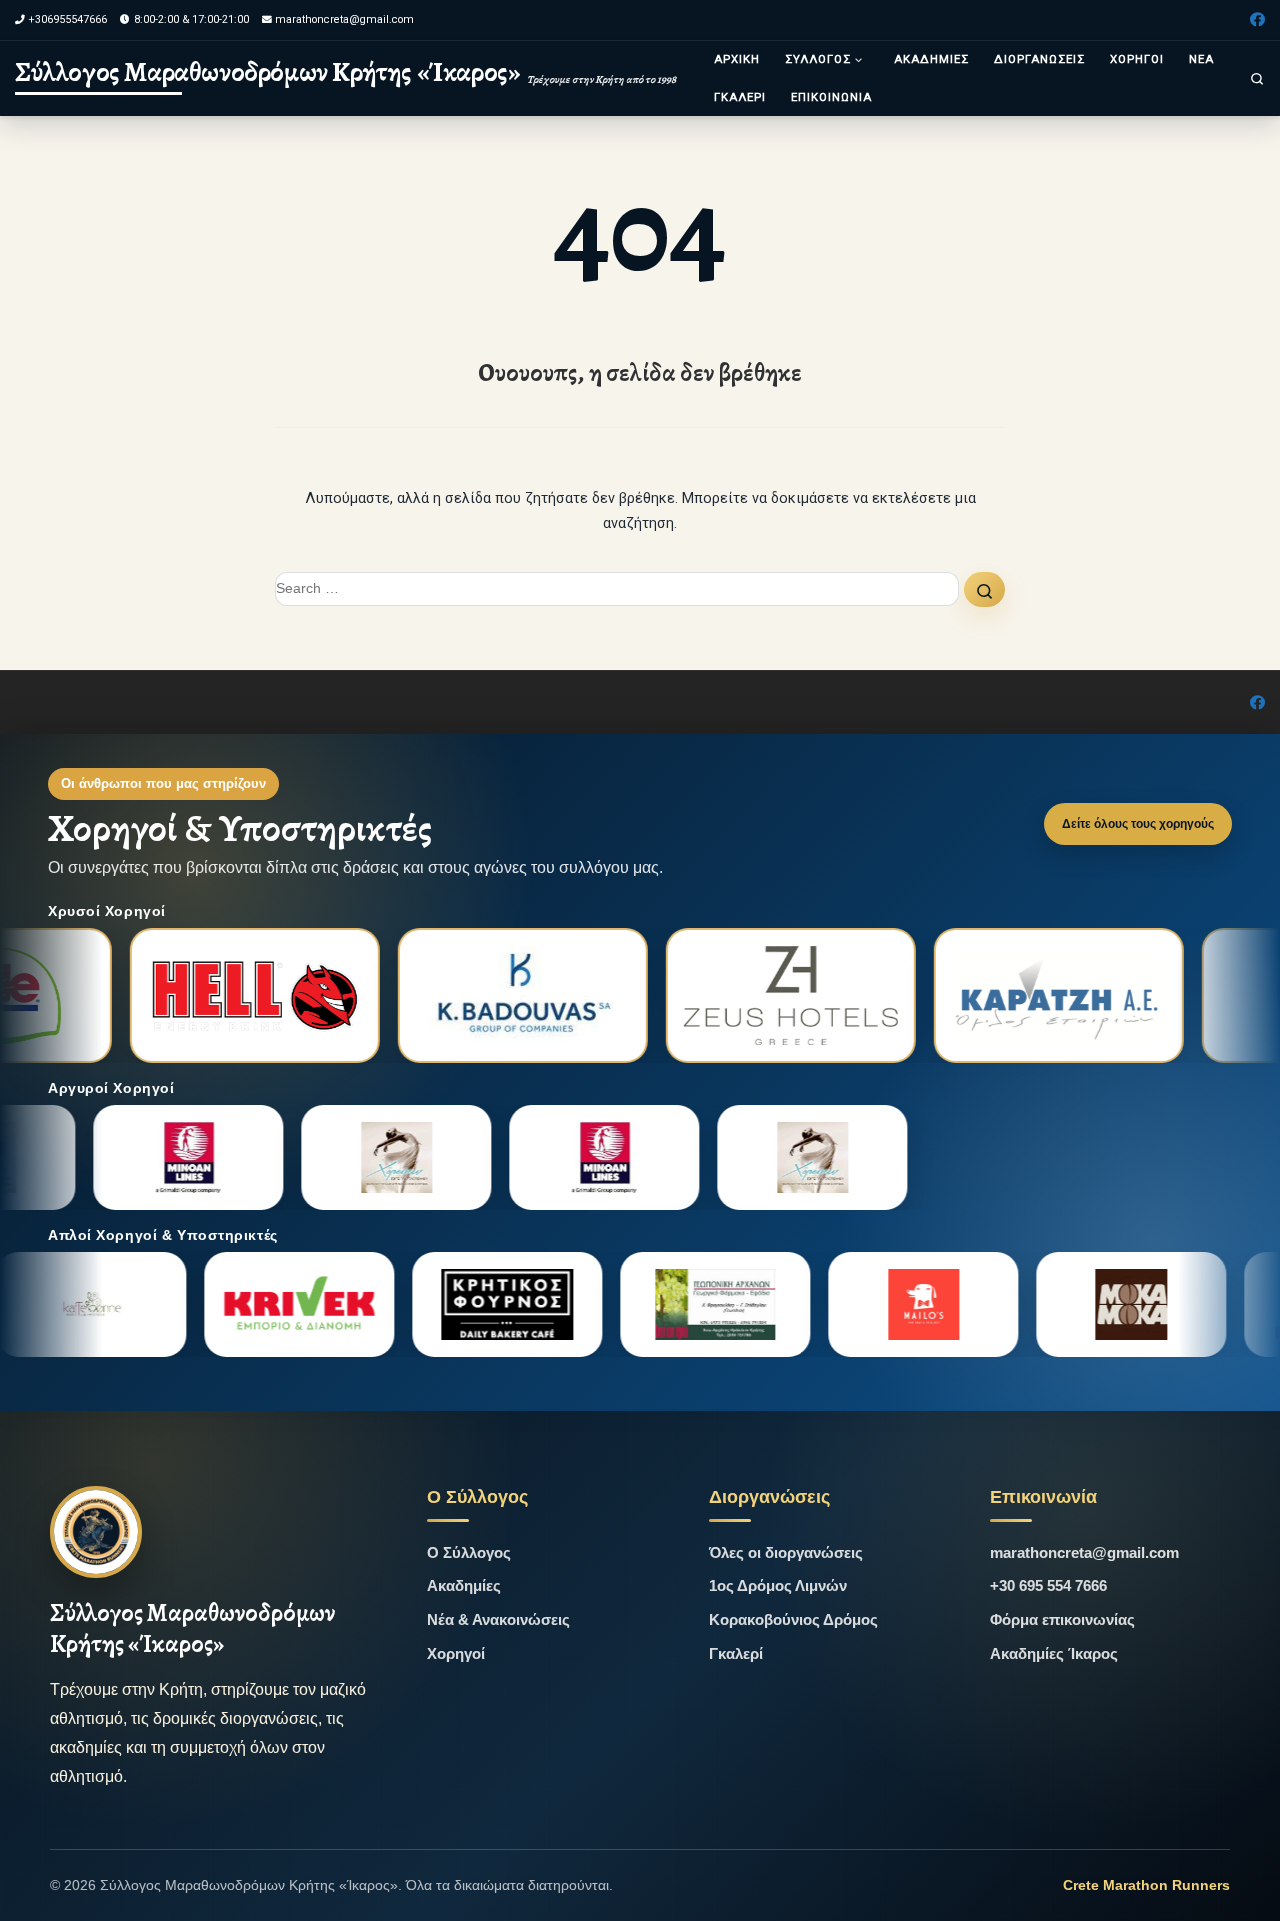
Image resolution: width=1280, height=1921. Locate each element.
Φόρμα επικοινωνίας (1062, 1619)
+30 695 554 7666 (1048, 1585)
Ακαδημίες (464, 1585)
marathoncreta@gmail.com (1084, 1552)
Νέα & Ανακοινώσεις (498, 1619)
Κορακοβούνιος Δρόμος (793, 1619)
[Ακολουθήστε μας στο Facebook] (1257, 20)
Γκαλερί (736, 1653)
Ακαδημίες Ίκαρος (1054, 1653)
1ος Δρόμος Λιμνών (778, 1585)
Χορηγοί (456, 1653)
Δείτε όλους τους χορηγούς (1138, 824)
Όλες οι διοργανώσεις (786, 1552)
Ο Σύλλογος (469, 1552)
